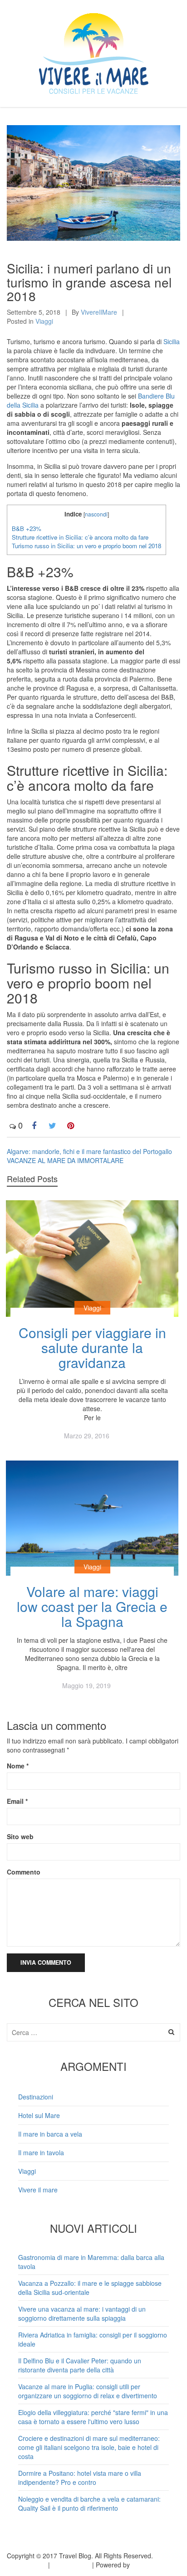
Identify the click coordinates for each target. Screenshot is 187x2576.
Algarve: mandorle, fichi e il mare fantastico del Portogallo (89, 1151)
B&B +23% (27, 528)
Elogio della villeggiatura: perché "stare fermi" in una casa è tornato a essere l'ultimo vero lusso (93, 2417)
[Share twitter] (52, 1125)
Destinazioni (36, 2097)
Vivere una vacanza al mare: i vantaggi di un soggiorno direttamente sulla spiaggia (82, 2313)
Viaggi (44, 321)
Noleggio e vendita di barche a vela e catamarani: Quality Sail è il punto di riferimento (89, 2503)
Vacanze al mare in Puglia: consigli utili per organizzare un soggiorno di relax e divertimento (88, 2391)
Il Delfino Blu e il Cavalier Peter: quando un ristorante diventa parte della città (80, 2365)
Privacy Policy (27, 2565)
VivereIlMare (99, 312)
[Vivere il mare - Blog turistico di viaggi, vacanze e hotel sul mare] (93, 51)
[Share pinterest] (70, 1125)
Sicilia (172, 341)
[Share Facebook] (34, 1125)
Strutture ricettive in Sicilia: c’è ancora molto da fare (80, 537)
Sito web (20, 1836)
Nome (18, 1766)
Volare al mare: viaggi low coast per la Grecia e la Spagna (92, 1606)
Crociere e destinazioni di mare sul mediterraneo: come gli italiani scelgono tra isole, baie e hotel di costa (89, 2447)
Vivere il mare (38, 2190)
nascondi (96, 514)
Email (17, 1801)
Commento (24, 1872)
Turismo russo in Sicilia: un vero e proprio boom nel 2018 (86, 546)
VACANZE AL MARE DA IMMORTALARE (65, 1160)
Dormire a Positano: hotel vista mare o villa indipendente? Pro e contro (80, 2478)
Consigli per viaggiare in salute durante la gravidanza (92, 1347)
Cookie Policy (71, 2565)
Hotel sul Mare (39, 2115)
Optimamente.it (154, 2565)
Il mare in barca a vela (50, 2134)
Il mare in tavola (41, 2152)
